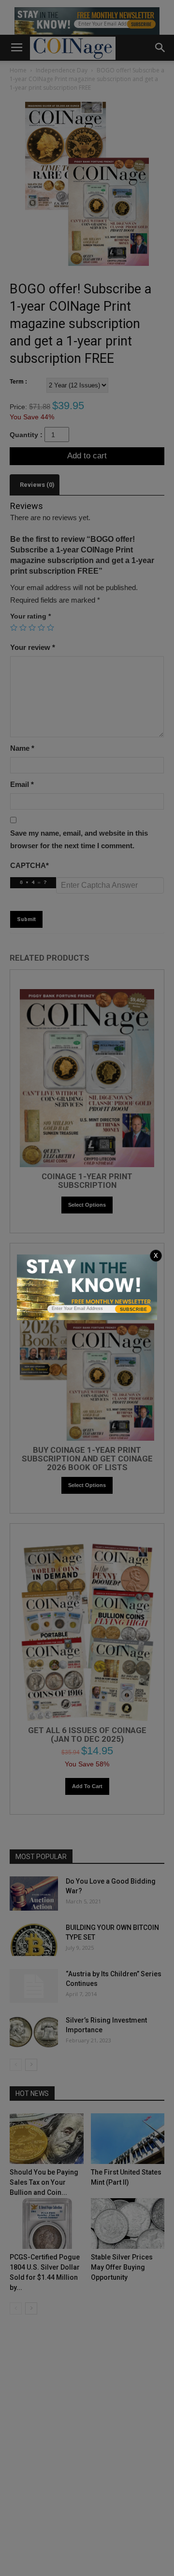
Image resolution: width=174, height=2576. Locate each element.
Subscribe (133, 1309)
